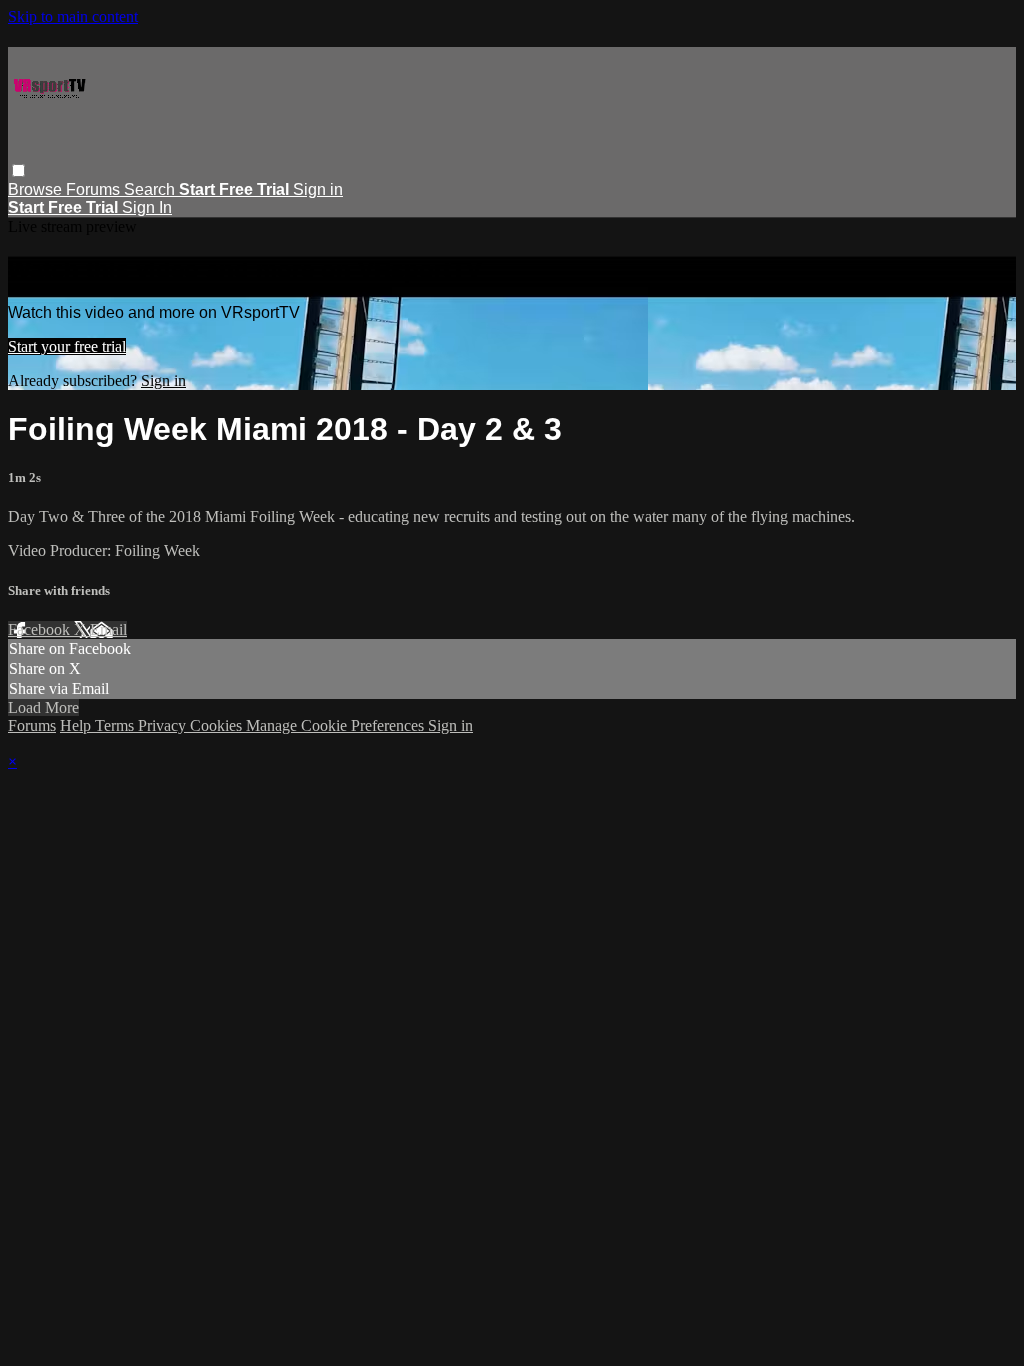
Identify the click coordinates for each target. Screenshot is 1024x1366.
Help (77, 725)
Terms (116, 725)
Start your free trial (67, 346)
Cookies (218, 725)
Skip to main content (73, 16)
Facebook (41, 629)
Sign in (318, 189)
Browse (37, 189)
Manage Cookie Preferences (337, 725)
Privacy (164, 725)
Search (151, 189)
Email (108, 629)
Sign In (147, 207)
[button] (18, 170)
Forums (95, 189)
